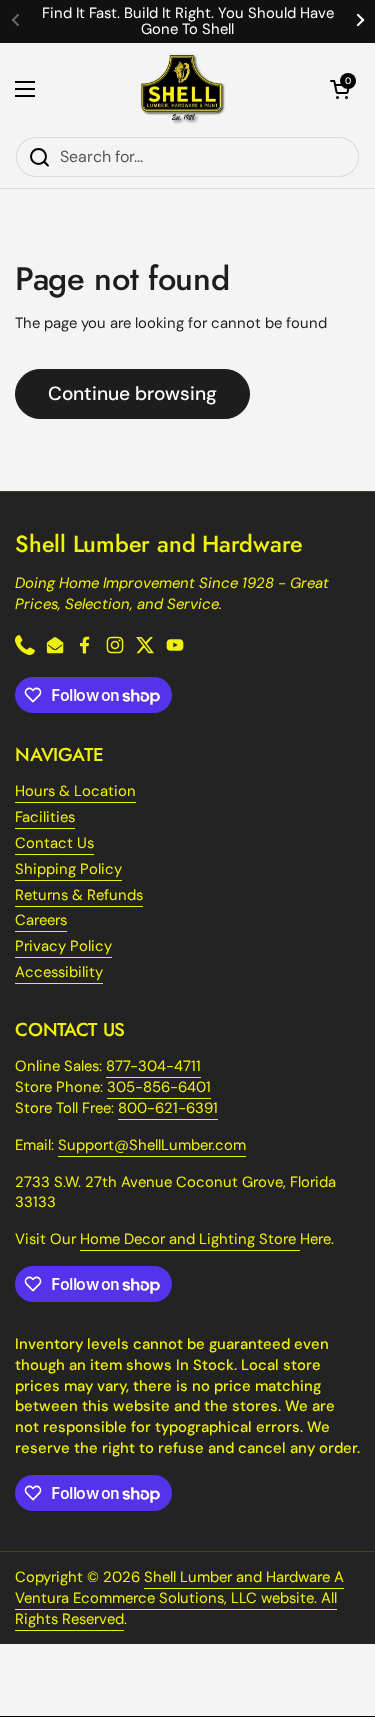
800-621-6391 (168, 1108)
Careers (41, 920)
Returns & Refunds (79, 895)
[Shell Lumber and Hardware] (182, 89)
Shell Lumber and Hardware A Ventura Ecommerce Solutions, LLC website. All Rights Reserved (179, 1598)
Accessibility (59, 972)
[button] (340, 89)
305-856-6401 (159, 1087)
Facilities (45, 817)
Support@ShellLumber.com (152, 1145)
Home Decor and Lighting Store (190, 1239)
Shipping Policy (68, 869)
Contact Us (54, 843)
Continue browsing (132, 393)
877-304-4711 (153, 1066)
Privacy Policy (63, 946)
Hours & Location (75, 791)
